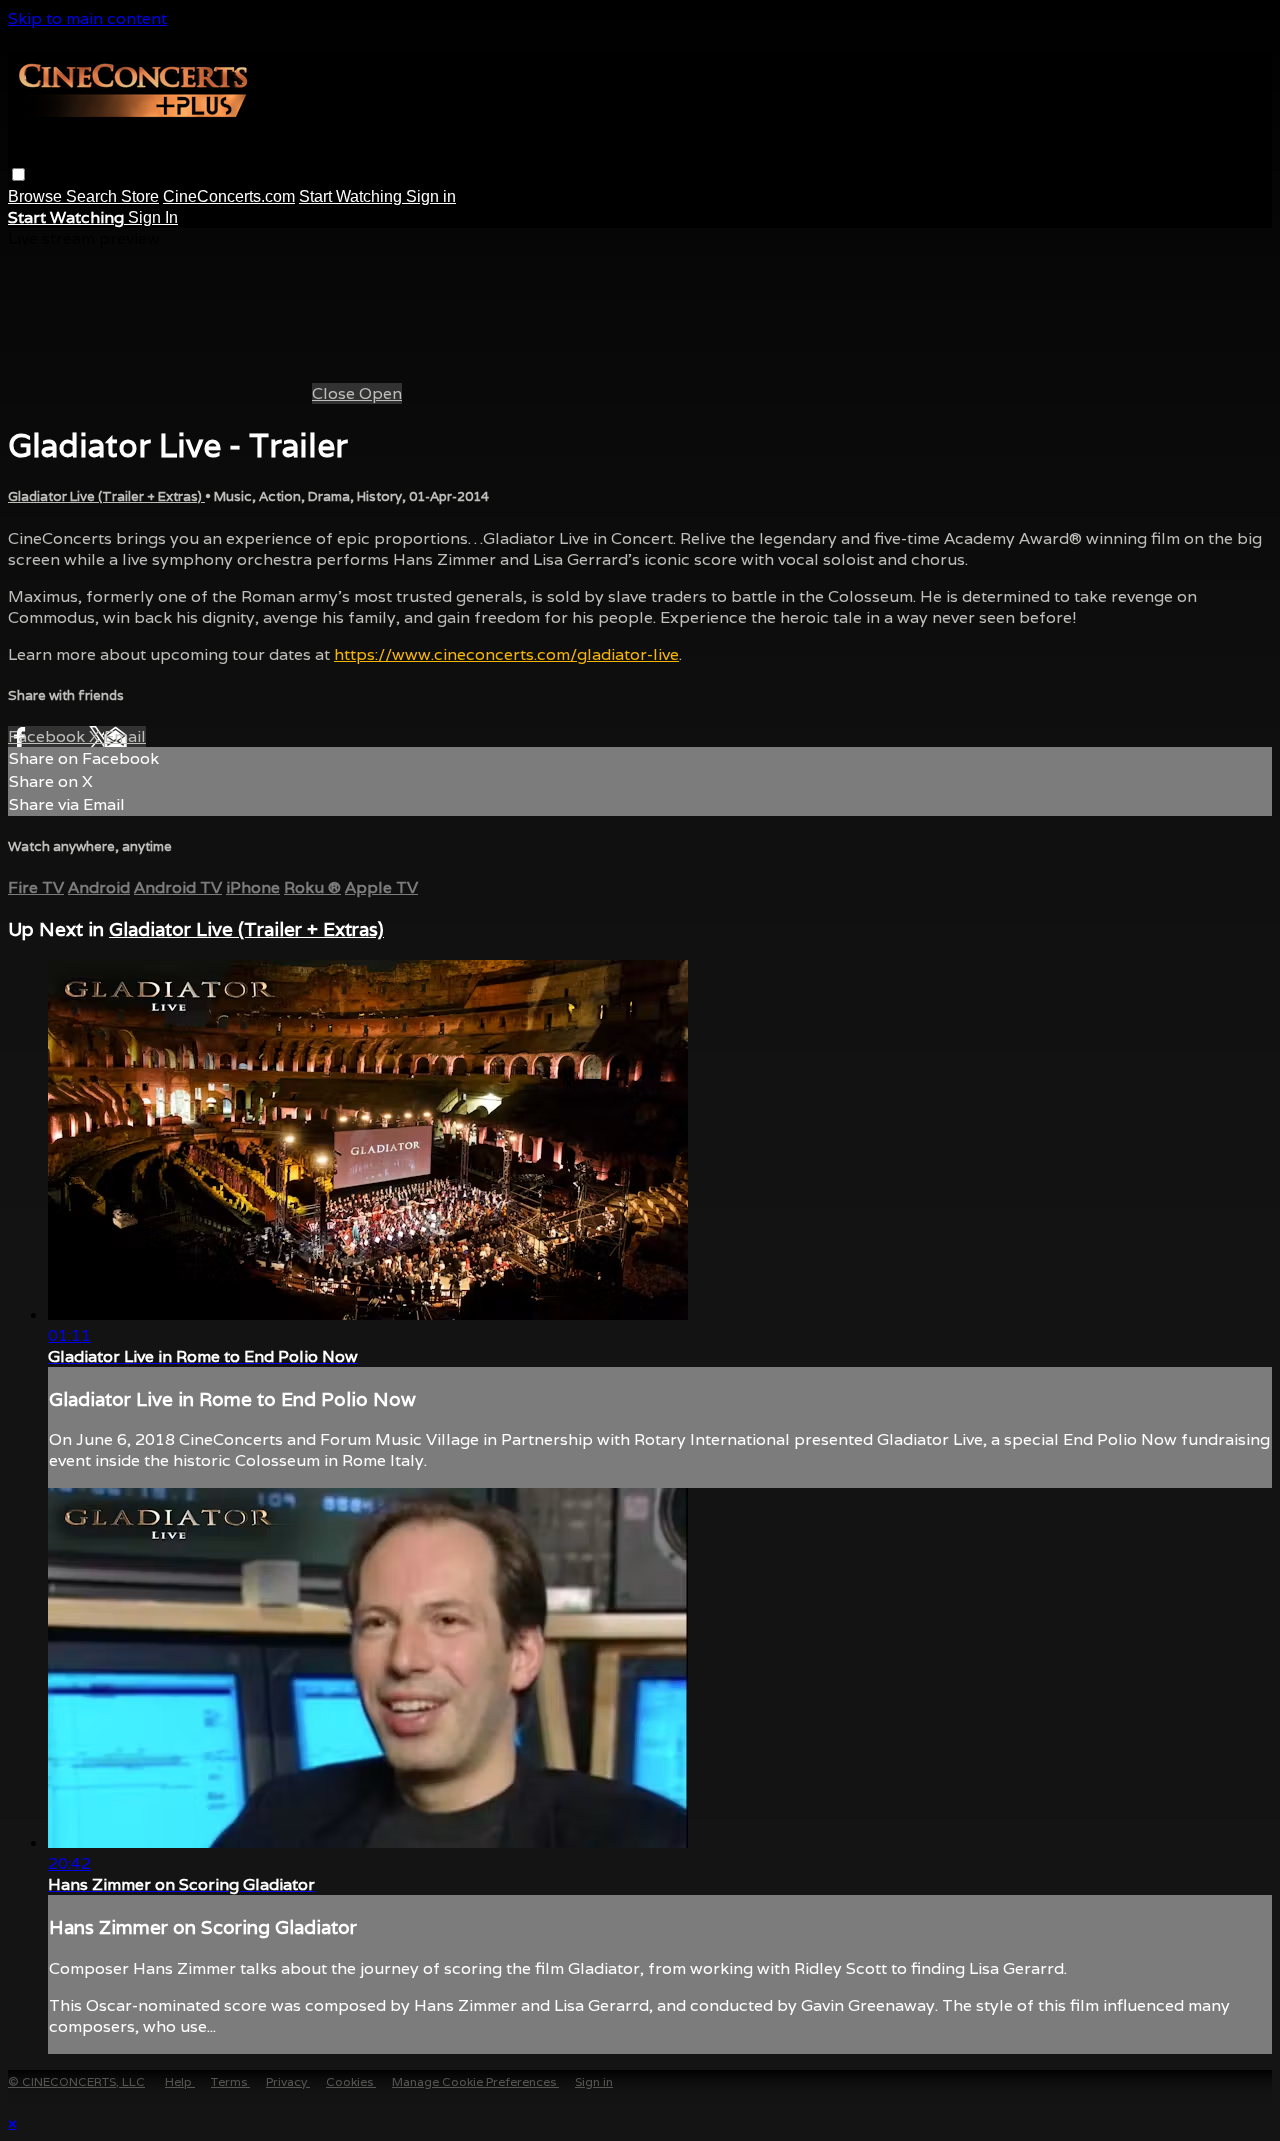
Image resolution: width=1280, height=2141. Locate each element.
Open (380, 393)
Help (180, 2081)
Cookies (351, 2081)
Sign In (153, 217)
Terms (230, 2081)
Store (140, 196)
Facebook (48, 736)
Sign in (431, 196)
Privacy (288, 2081)
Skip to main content (87, 18)
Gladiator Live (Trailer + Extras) (106, 496)
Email (125, 736)
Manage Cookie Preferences (475, 2081)
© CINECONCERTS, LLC (76, 2081)
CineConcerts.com (229, 196)
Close (335, 393)
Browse (37, 196)
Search (93, 196)
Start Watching (352, 196)
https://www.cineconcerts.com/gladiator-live (506, 654)
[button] (18, 174)
